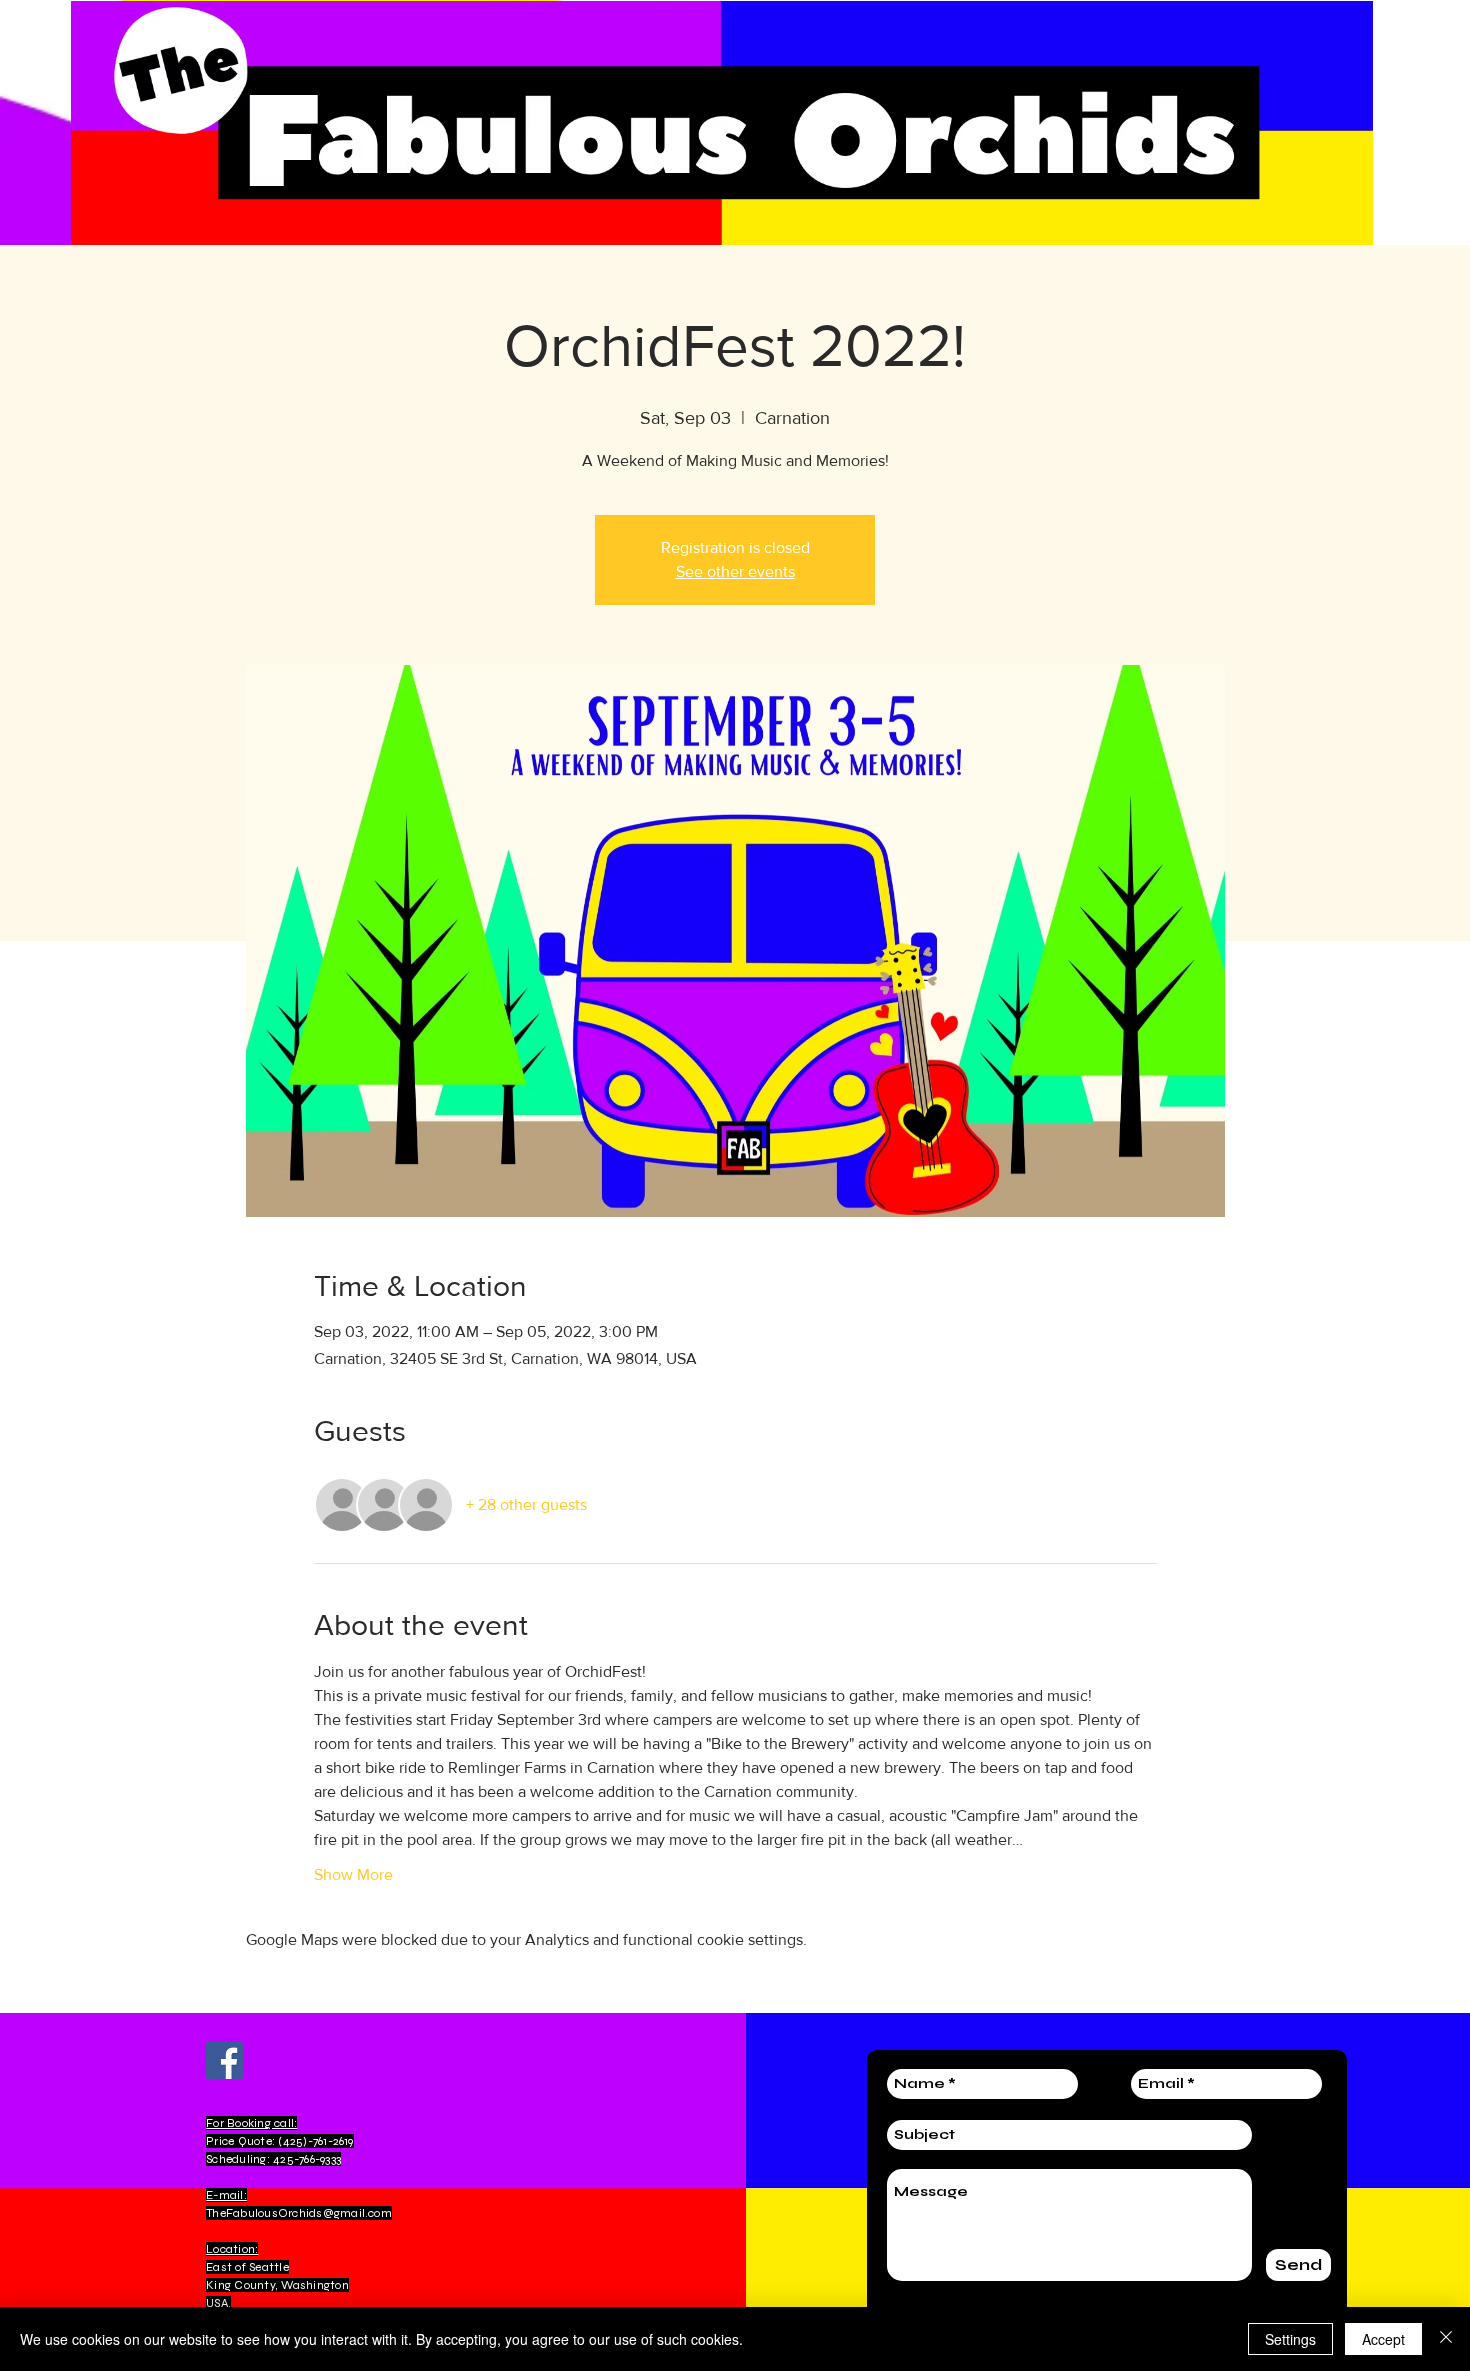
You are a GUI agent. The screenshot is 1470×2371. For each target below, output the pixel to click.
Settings (1290, 2339)
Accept (1383, 2339)
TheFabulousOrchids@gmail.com (299, 2213)
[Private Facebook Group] (224, 2060)
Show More (353, 1874)
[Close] (1446, 2339)
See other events (735, 571)
